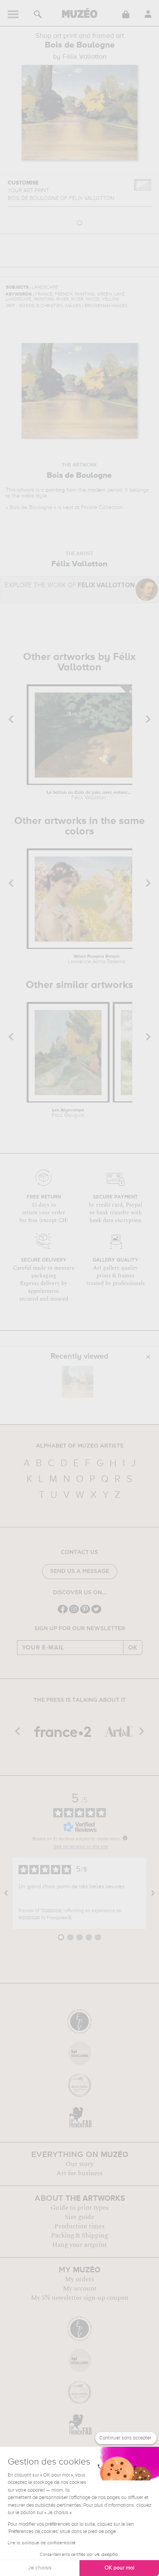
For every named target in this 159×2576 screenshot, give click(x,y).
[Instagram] (74, 1613)
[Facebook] (63, 1613)
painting (55, 490)
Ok (133, 1648)
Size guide (79, 2217)
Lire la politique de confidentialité (42, 2543)
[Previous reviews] (6, 1893)
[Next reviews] (153, 1893)
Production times (79, 2226)
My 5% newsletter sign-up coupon (80, 2298)
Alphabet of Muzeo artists (80, 1446)
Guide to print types (79, 2208)
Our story (79, 2164)
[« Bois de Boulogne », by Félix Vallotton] (78, 1382)
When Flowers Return (97, 959)
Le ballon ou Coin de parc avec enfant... (89, 795)
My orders (79, 2279)
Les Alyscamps (68, 1113)
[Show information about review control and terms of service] (125, 1838)
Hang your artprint (79, 2245)
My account (80, 2289)
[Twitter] (96, 1613)
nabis (28, 496)
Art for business (79, 2173)
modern (97, 490)
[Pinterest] (85, 1613)
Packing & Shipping (79, 2236)
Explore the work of (70, 585)
